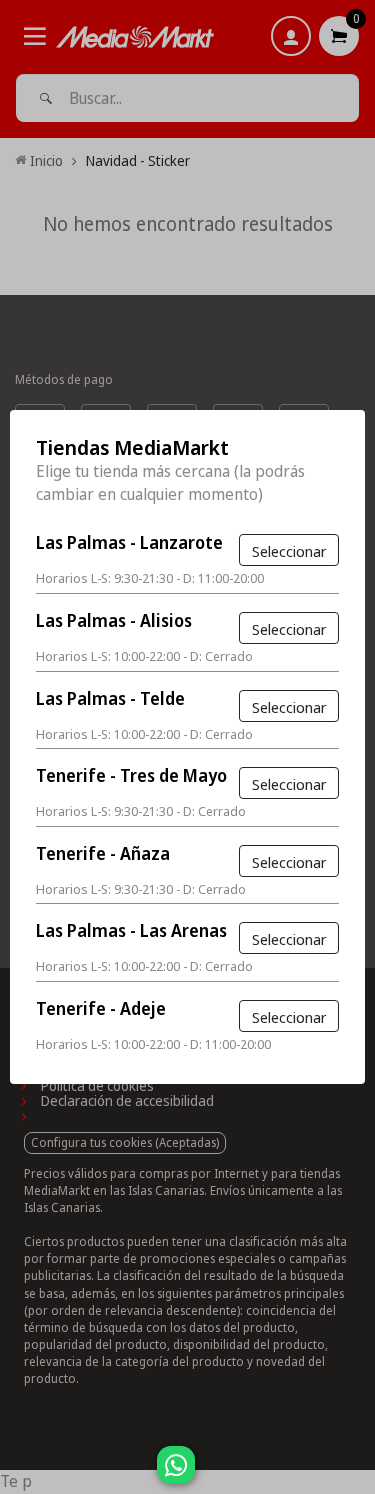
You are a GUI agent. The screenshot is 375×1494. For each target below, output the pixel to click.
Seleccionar (289, 551)
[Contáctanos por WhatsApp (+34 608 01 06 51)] (356, 1475)
